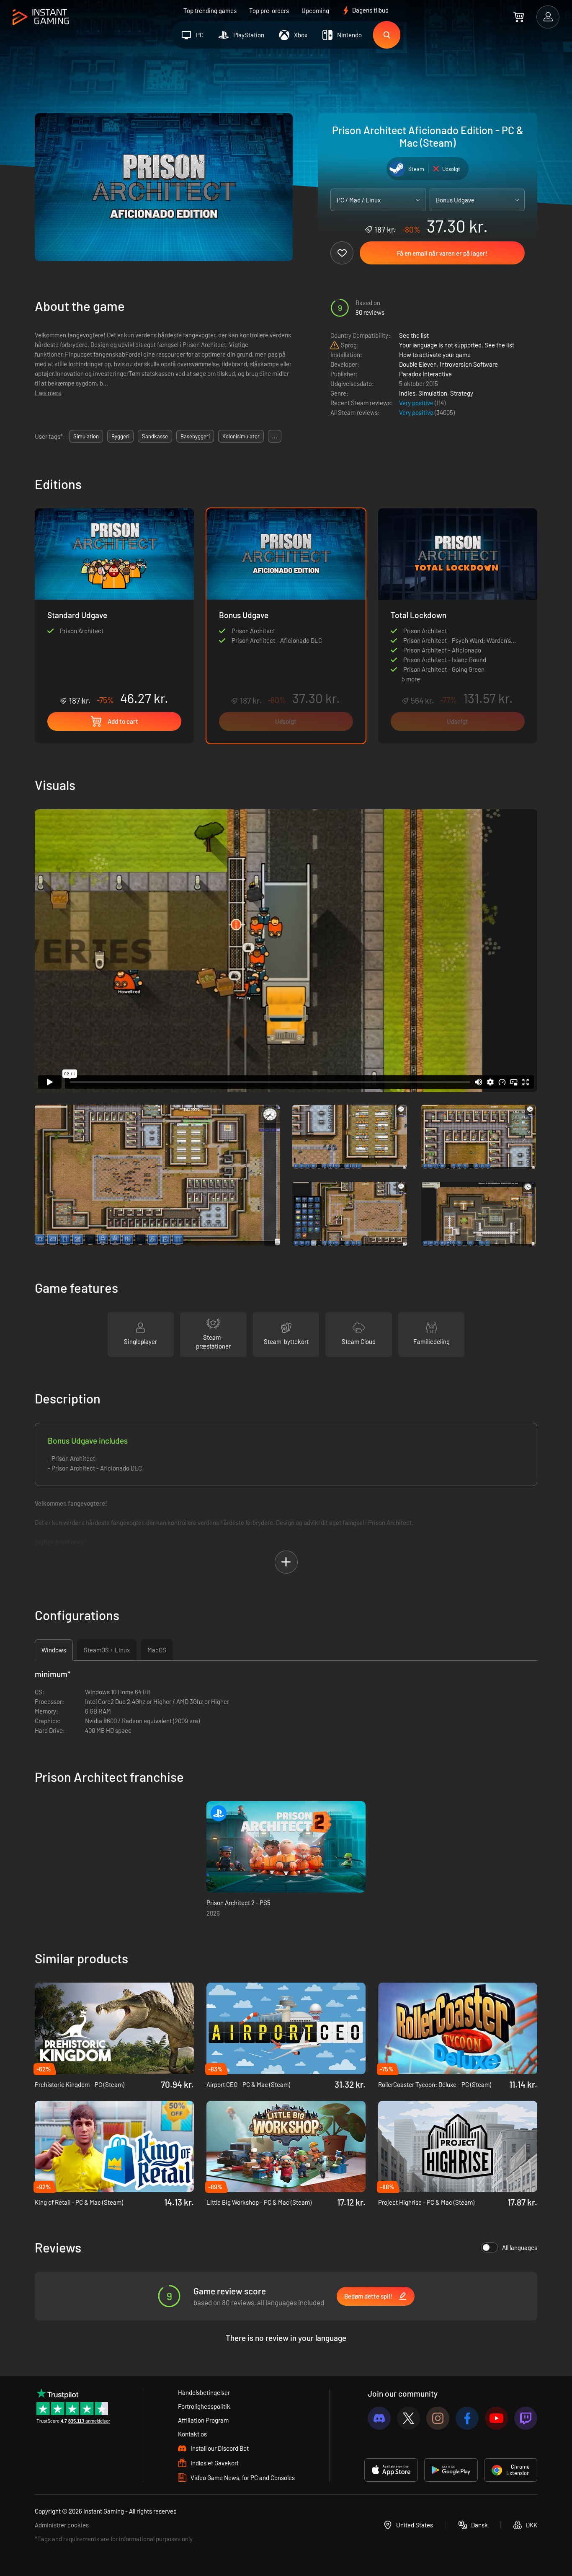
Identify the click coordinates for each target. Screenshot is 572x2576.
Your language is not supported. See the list (457, 345)
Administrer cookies (62, 2525)
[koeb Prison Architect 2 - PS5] (286, 1847)
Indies (407, 393)
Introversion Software (469, 364)
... (275, 436)
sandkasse (155, 436)
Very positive (417, 403)
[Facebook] (467, 2418)
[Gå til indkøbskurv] (519, 17)
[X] (408, 2418)
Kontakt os (192, 2434)
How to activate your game (435, 355)
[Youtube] (496, 2418)
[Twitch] (526, 2418)
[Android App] (451, 2470)
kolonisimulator (241, 436)
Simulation (433, 393)
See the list (414, 335)
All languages (520, 2247)
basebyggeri (195, 436)
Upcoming (315, 10)
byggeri (120, 436)
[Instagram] (438, 2418)
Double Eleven (418, 364)
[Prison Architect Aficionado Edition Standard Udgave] (114, 607)
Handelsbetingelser (204, 2392)
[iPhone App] (391, 2470)
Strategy (462, 393)
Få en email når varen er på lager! (442, 253)
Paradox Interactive (425, 374)
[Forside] (41, 17)
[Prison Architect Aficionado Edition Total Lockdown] (458, 588)
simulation (86, 436)
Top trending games (210, 10)
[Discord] (379, 2418)
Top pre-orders (269, 10)
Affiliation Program (203, 2420)
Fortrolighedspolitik (204, 2406)
